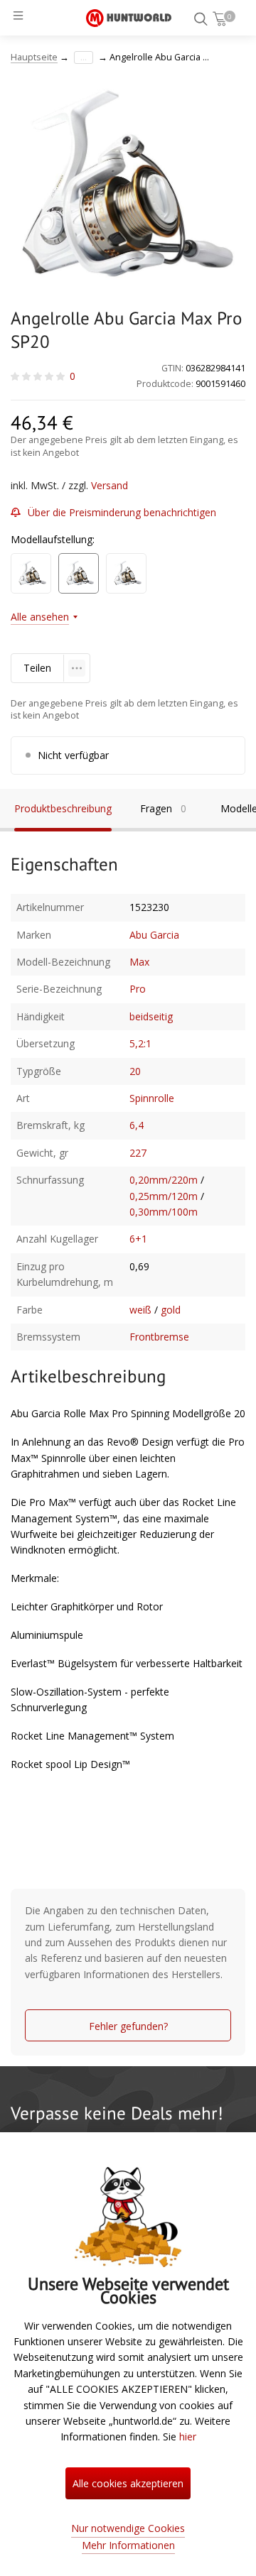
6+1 (138, 1239)
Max (139, 962)
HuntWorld (129, 18)
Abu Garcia (154, 935)
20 (135, 1071)
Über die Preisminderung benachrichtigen (122, 512)
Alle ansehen (40, 617)
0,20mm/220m (164, 1180)
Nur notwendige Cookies (128, 2528)
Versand (110, 485)
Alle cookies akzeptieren (128, 2483)
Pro (138, 989)
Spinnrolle (152, 1098)
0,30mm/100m (164, 1212)
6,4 (137, 1125)
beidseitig (151, 1016)
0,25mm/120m (164, 1196)
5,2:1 (140, 1043)
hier (188, 2436)
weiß (140, 1310)
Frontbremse (159, 1337)
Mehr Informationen (128, 2545)
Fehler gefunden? (128, 2026)
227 (138, 1153)
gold (171, 1310)
